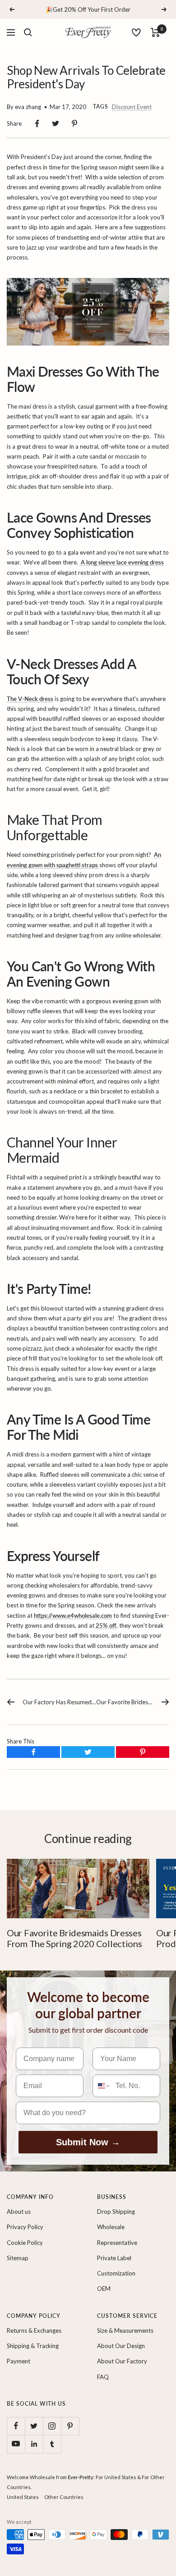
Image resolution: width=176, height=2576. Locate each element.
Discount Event (132, 107)
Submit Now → (88, 2142)
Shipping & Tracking (33, 2346)
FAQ (103, 2377)
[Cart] (155, 32)
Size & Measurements (125, 2330)
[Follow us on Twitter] (34, 2426)
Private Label (114, 2258)
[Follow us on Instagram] (52, 2426)
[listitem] (37, 124)
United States (23, 2497)
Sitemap (18, 2258)
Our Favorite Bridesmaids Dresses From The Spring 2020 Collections (74, 1938)
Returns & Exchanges (34, 2330)
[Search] (28, 32)
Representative (117, 2243)
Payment (19, 2361)
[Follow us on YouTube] (16, 2444)
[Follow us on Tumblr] (52, 2444)
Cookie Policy (25, 2243)
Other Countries (64, 2497)
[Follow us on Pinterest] (70, 2426)
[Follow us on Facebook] (16, 2426)
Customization (116, 2273)
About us (19, 2212)
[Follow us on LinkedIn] (34, 2444)
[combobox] (102, 2086)
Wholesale (111, 2227)
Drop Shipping (116, 2212)
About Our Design (121, 2346)
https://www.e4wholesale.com (73, 1616)
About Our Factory (122, 2361)
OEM (104, 2289)
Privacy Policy (25, 2227)
